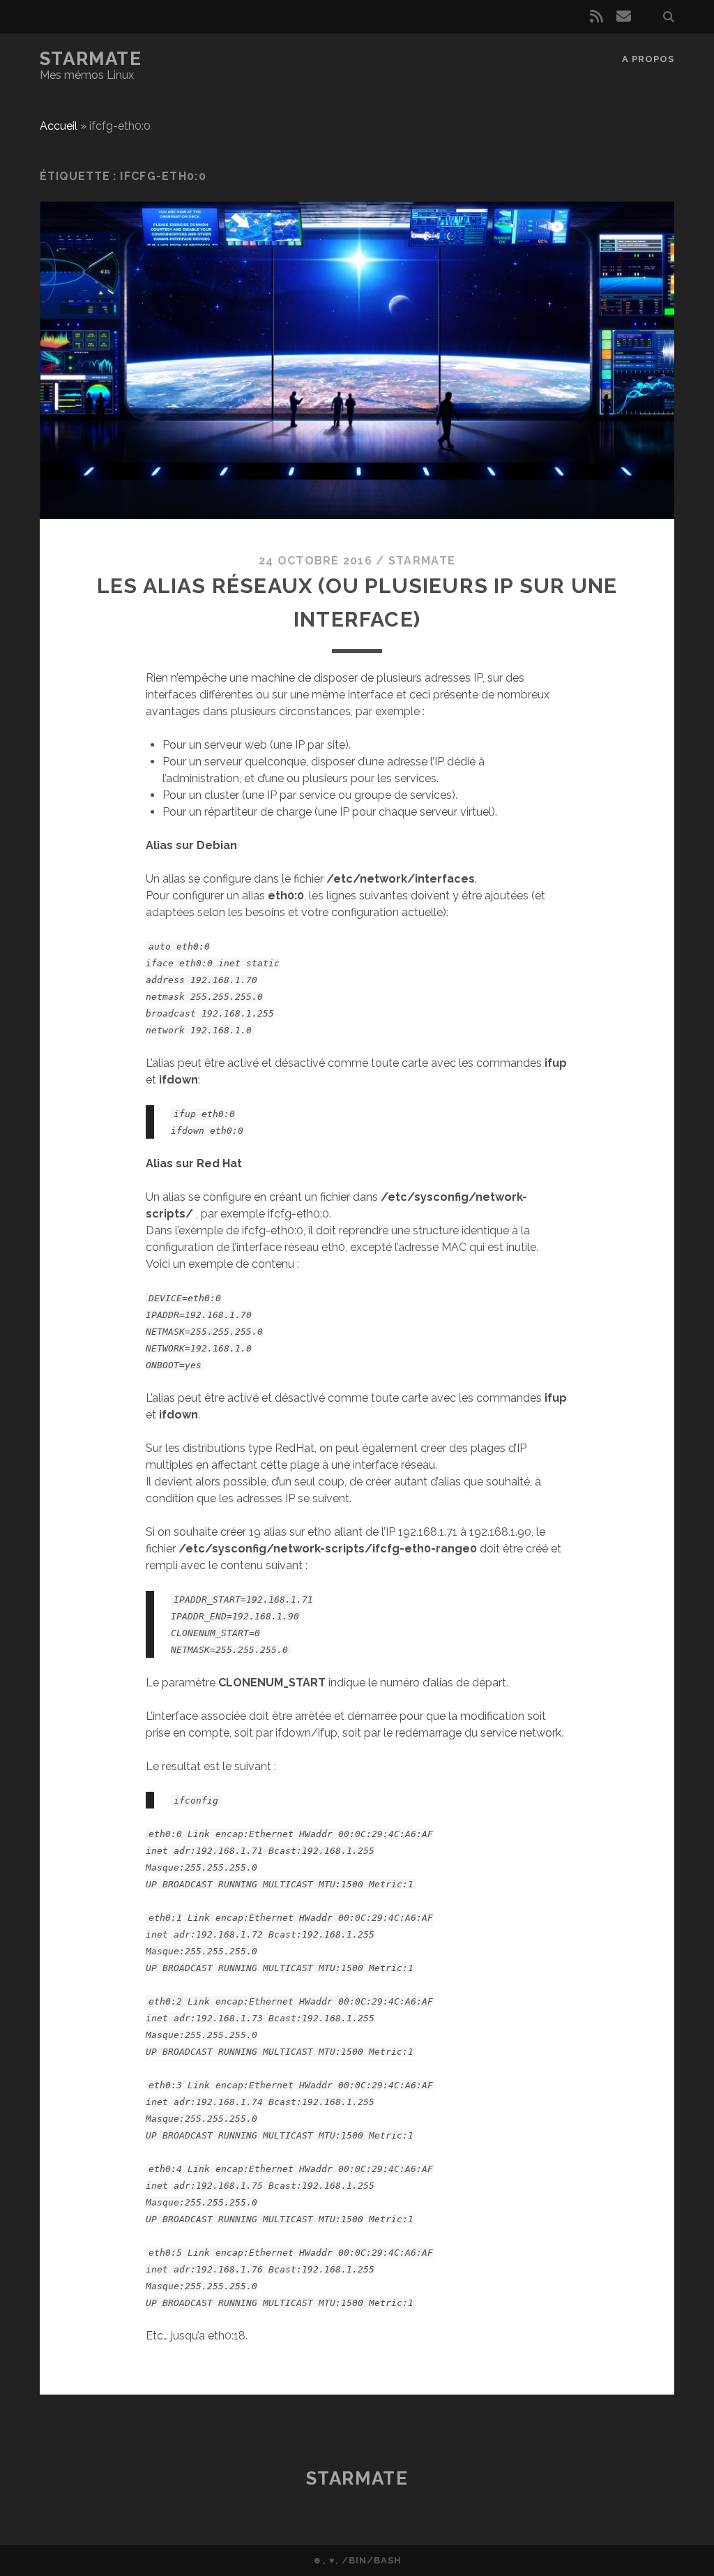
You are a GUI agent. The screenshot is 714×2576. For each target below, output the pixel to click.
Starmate (91, 59)
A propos (648, 59)
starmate (422, 561)
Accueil (59, 126)
